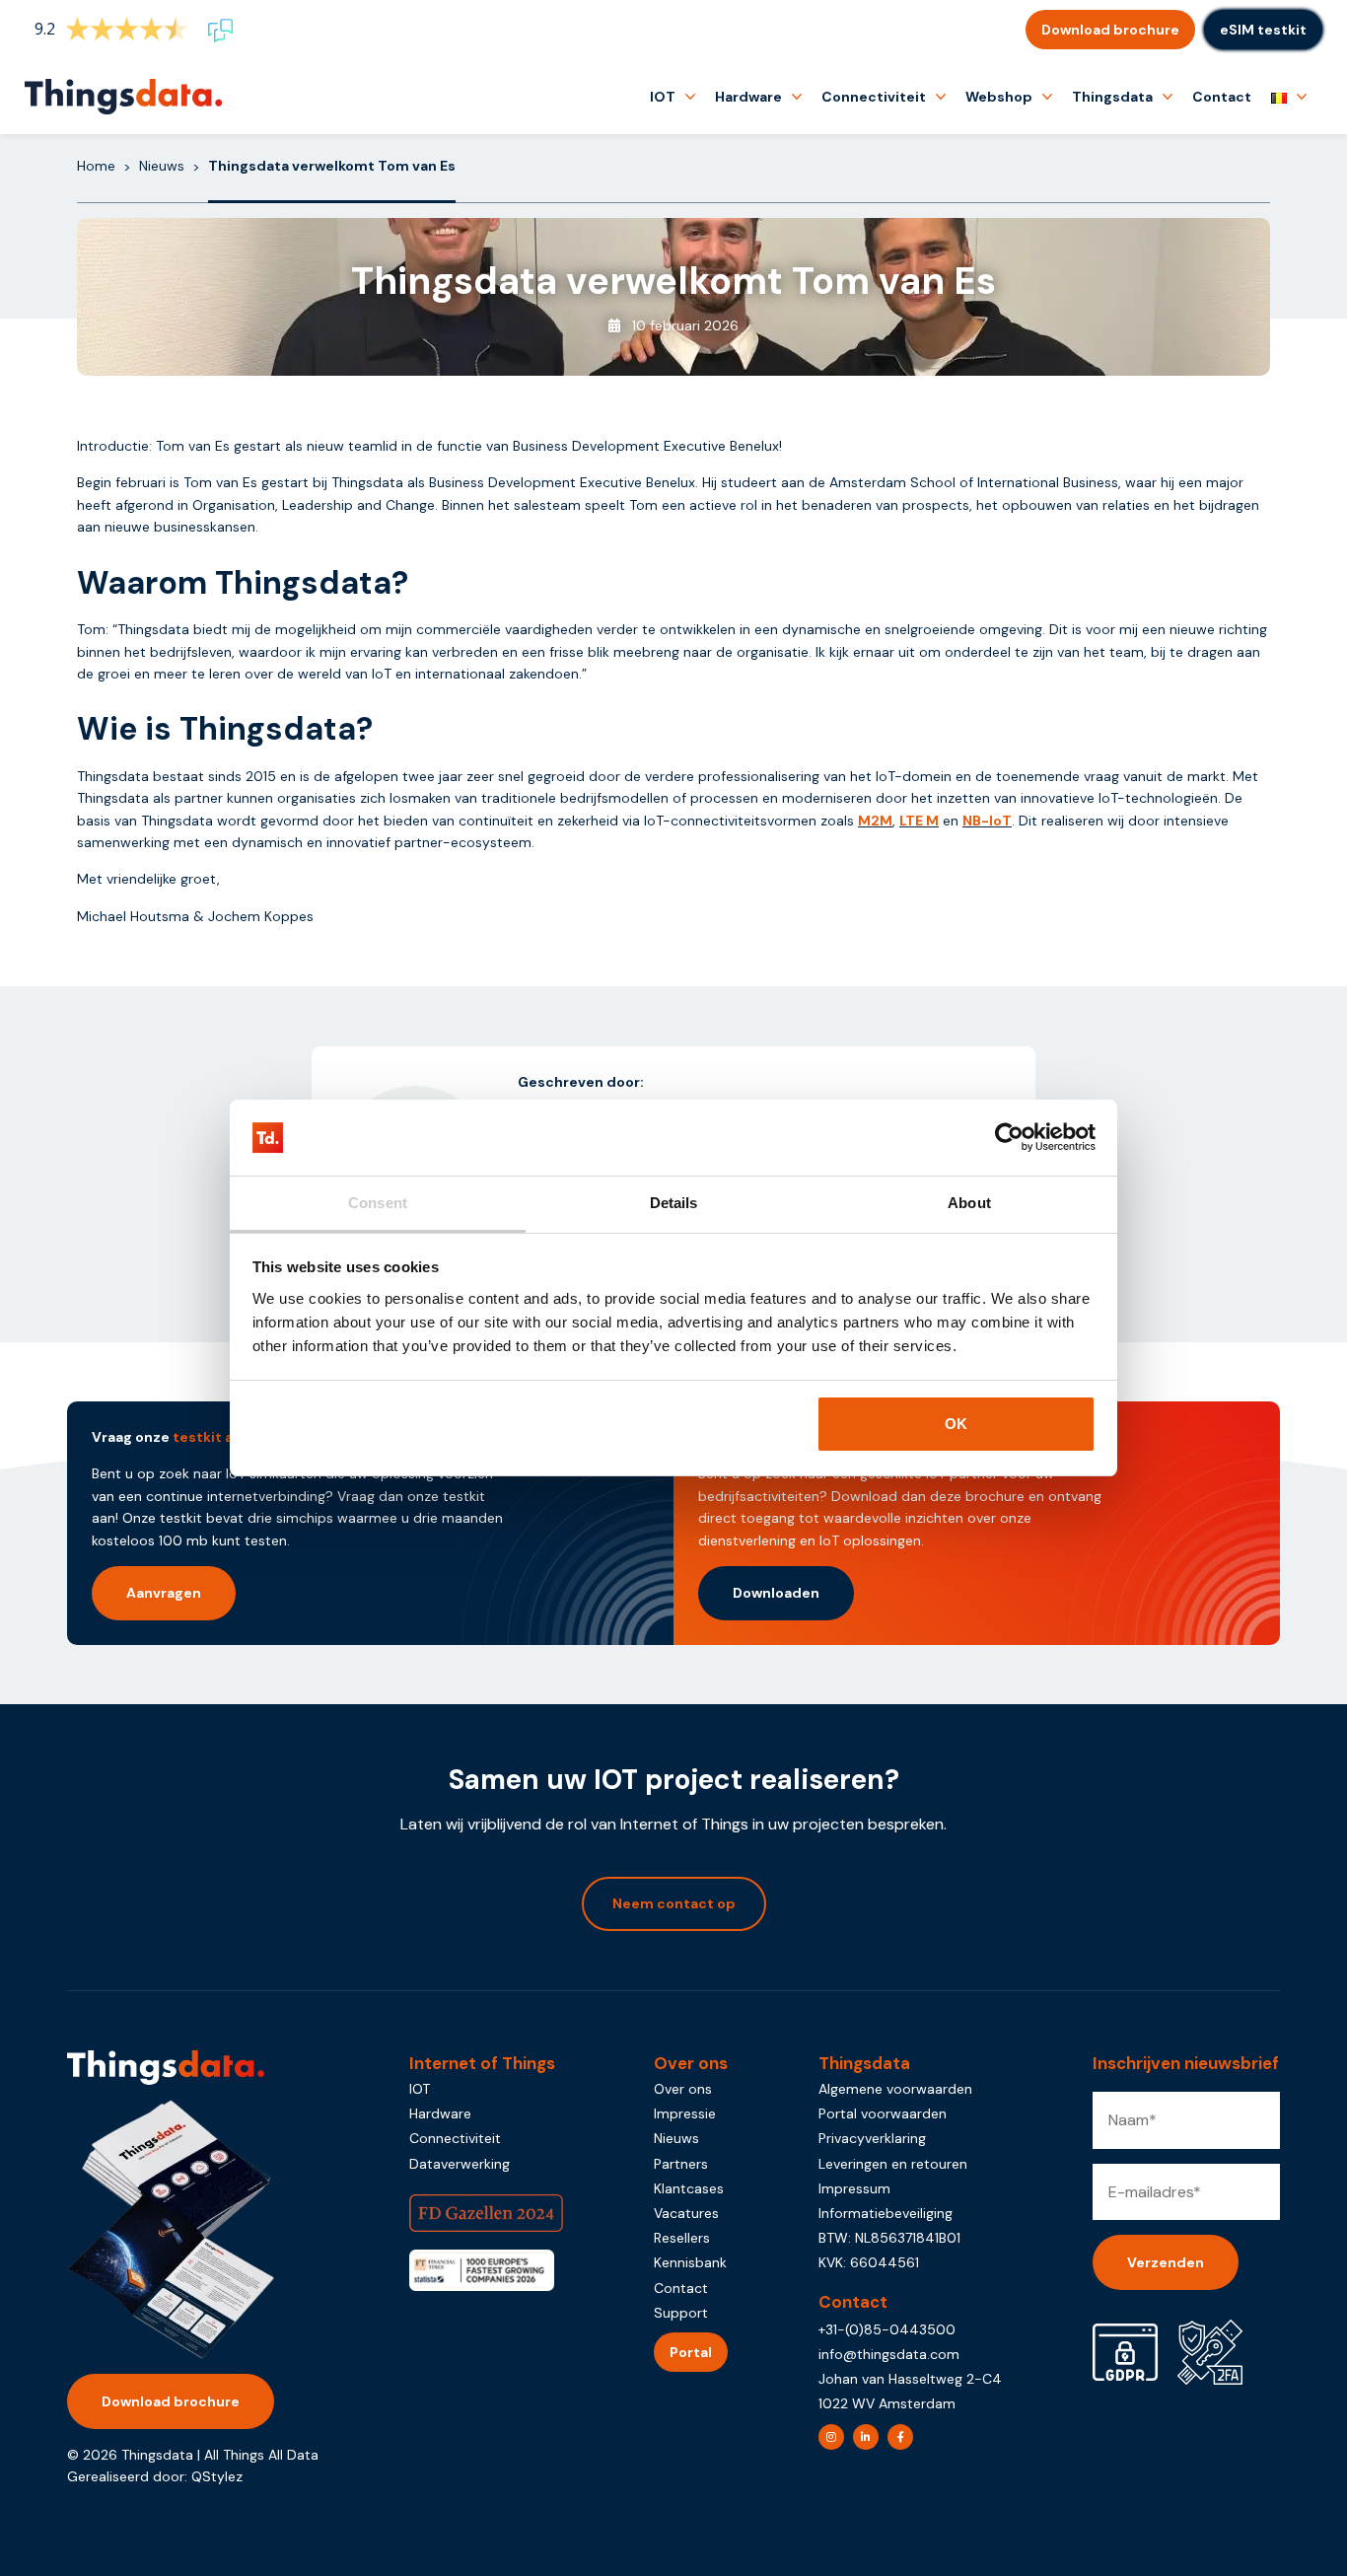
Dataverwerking (460, 2164)
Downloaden (776, 1593)
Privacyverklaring (872, 2138)
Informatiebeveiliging (886, 2213)
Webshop (999, 97)
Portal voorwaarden (883, 2113)
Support (681, 2313)
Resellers (682, 2238)
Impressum (854, 2188)
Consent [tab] (378, 1203)
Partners (681, 2164)
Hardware (748, 97)
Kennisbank (690, 2262)
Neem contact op (674, 1903)
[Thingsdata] (123, 97)
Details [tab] (674, 1203)
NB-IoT (987, 821)
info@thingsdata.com (889, 2354)
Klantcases (689, 2188)
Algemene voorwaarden (895, 2089)
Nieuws (162, 166)
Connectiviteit (874, 97)
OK (956, 1424)
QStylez (217, 2476)
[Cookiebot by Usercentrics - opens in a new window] (1009, 1138)
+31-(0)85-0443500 (887, 2329)
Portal (691, 2352)
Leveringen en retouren (893, 2164)
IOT (663, 97)
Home (96, 166)
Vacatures (686, 2213)
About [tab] (969, 1203)
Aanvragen (164, 1593)
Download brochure (1110, 30)
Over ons (683, 2089)
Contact (1222, 97)
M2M (875, 821)
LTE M (919, 821)
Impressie (685, 2113)
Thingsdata (1112, 97)
